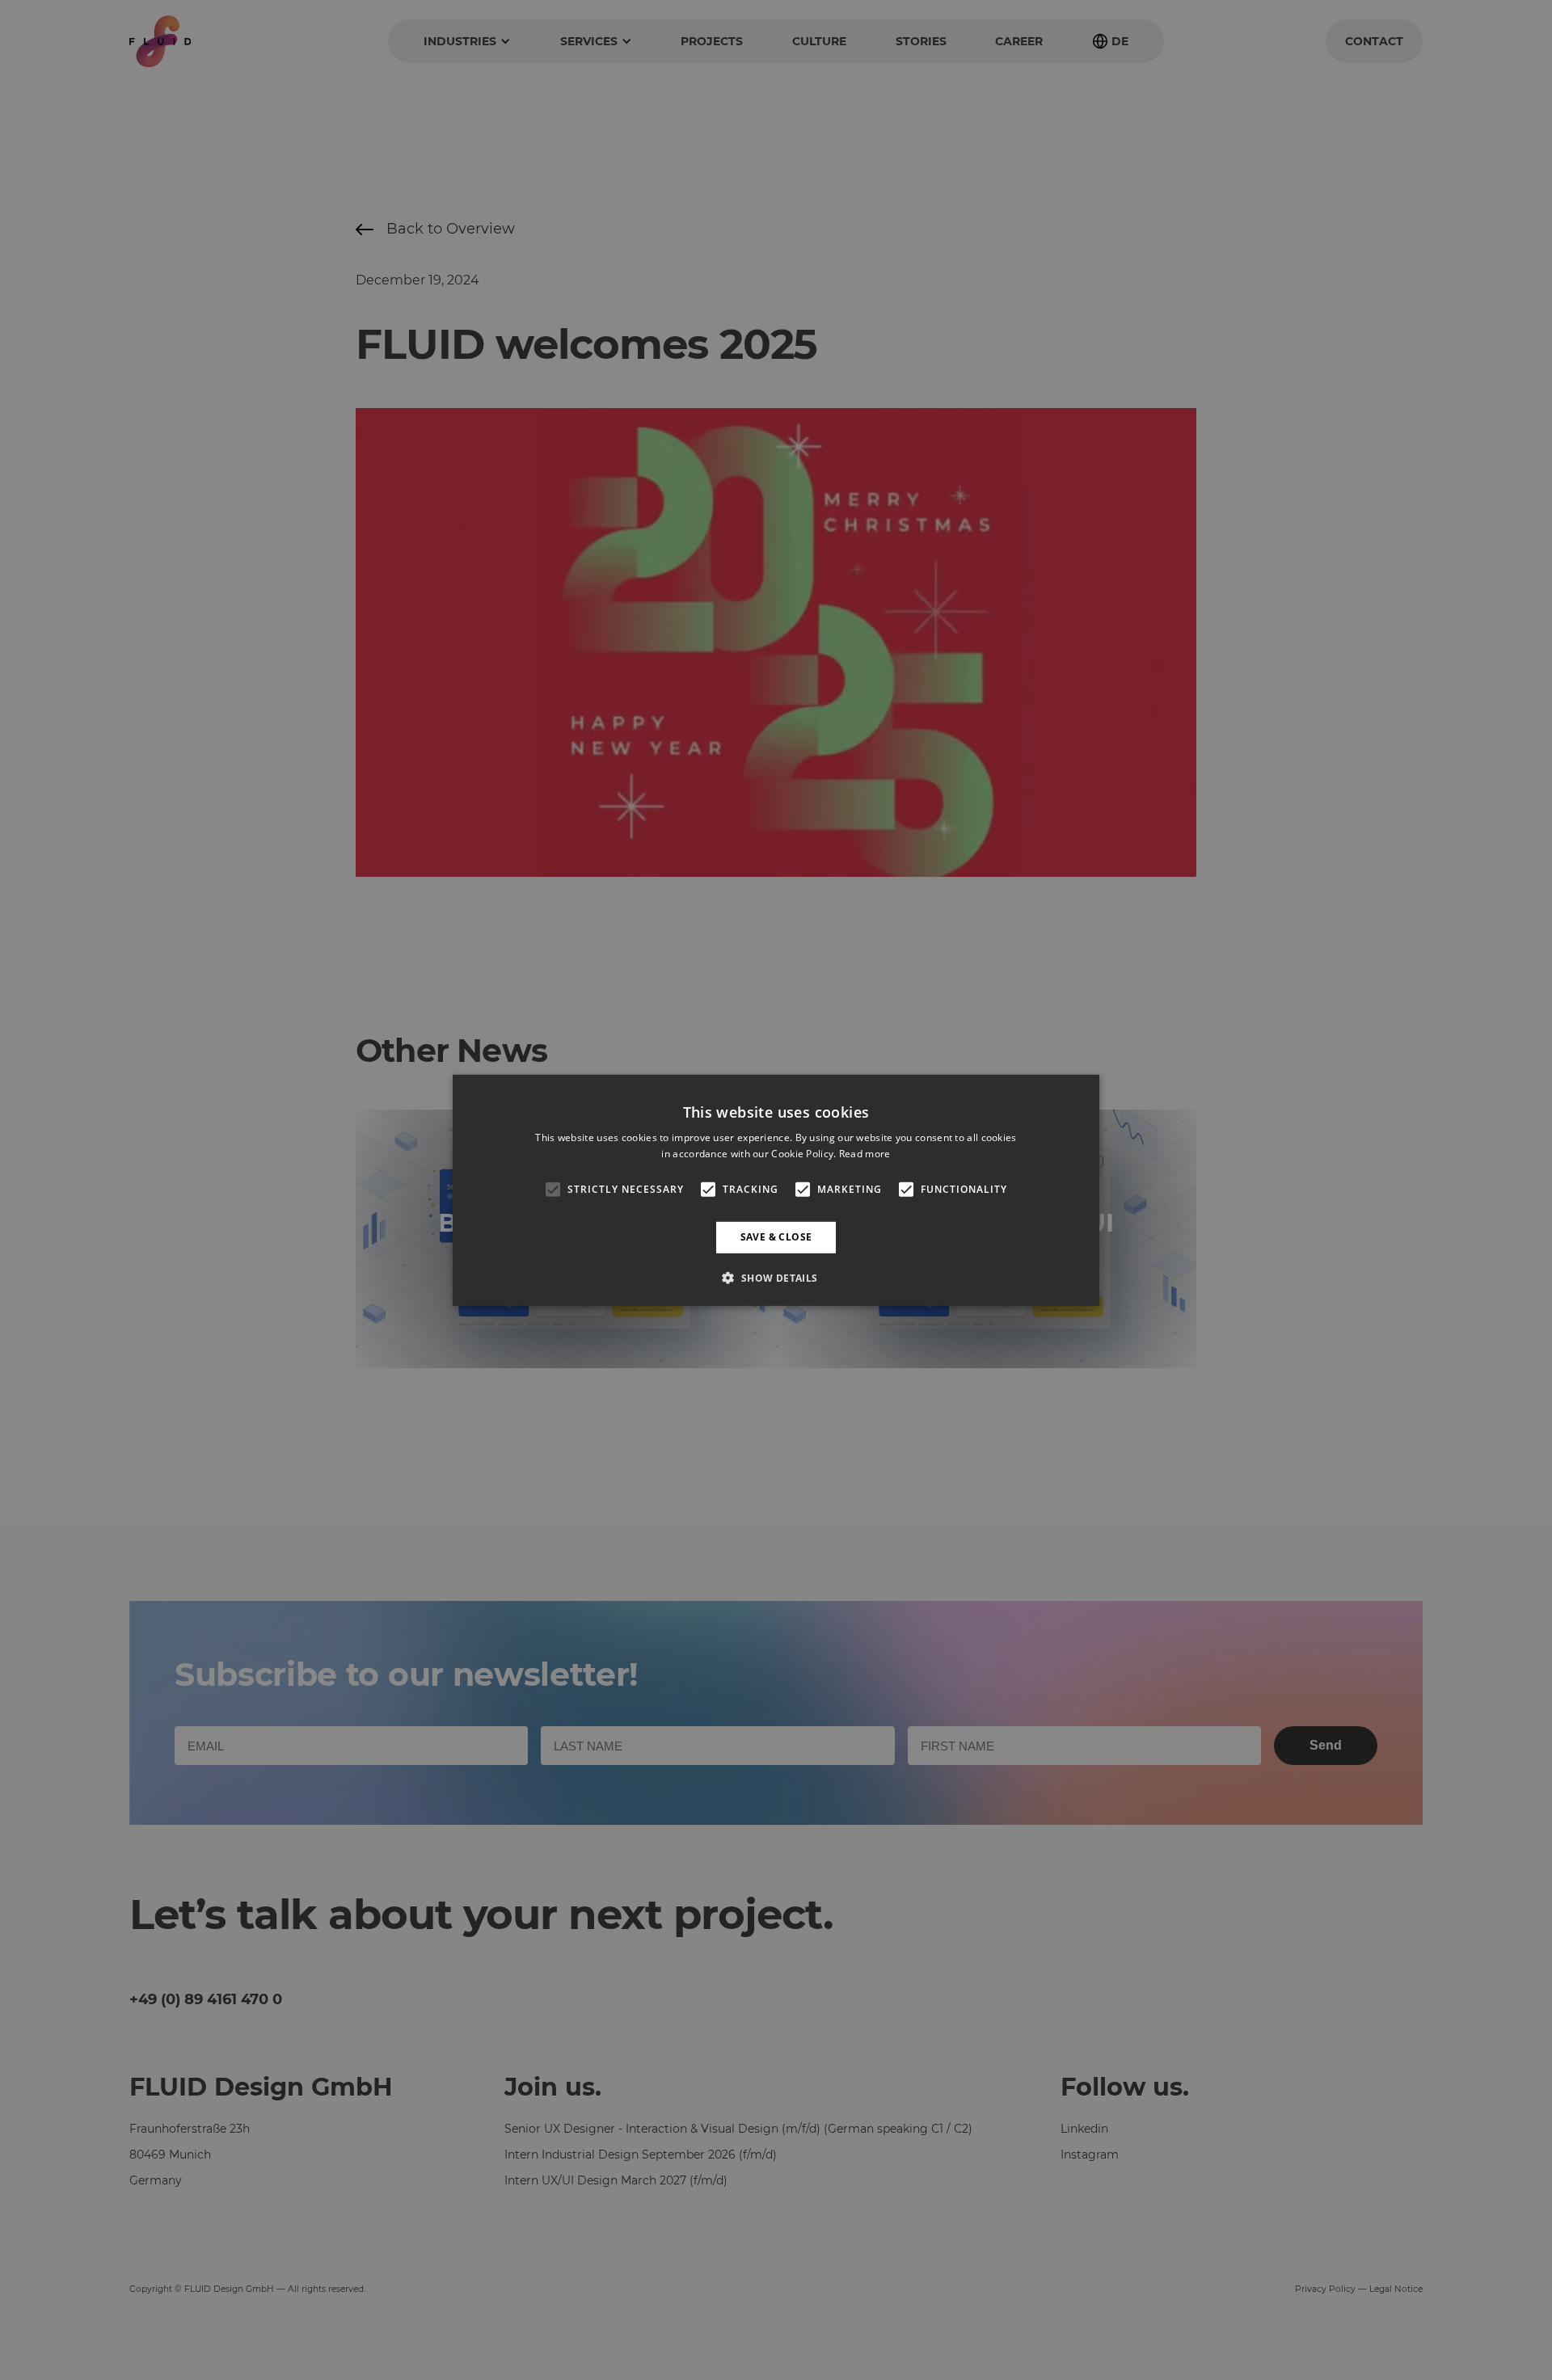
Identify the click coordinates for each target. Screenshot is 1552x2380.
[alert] (776, 1190)
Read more (865, 1154)
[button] (776, 1278)
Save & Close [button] (776, 1237)
